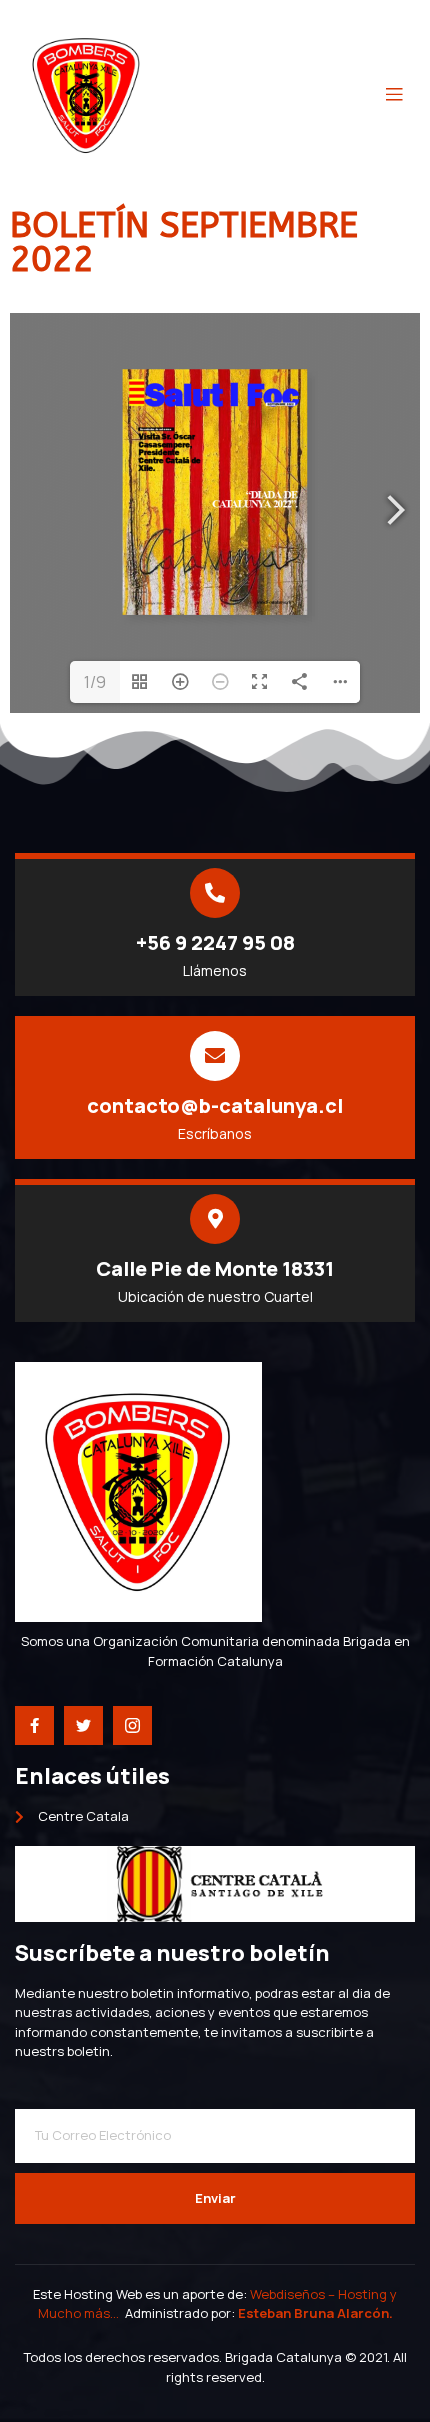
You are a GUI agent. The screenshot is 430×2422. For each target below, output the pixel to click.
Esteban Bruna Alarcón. (315, 2313)
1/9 (95, 682)
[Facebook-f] (34, 1725)
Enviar (215, 2198)
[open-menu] (394, 95)
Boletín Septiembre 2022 (184, 242)
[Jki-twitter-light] (83, 1725)
